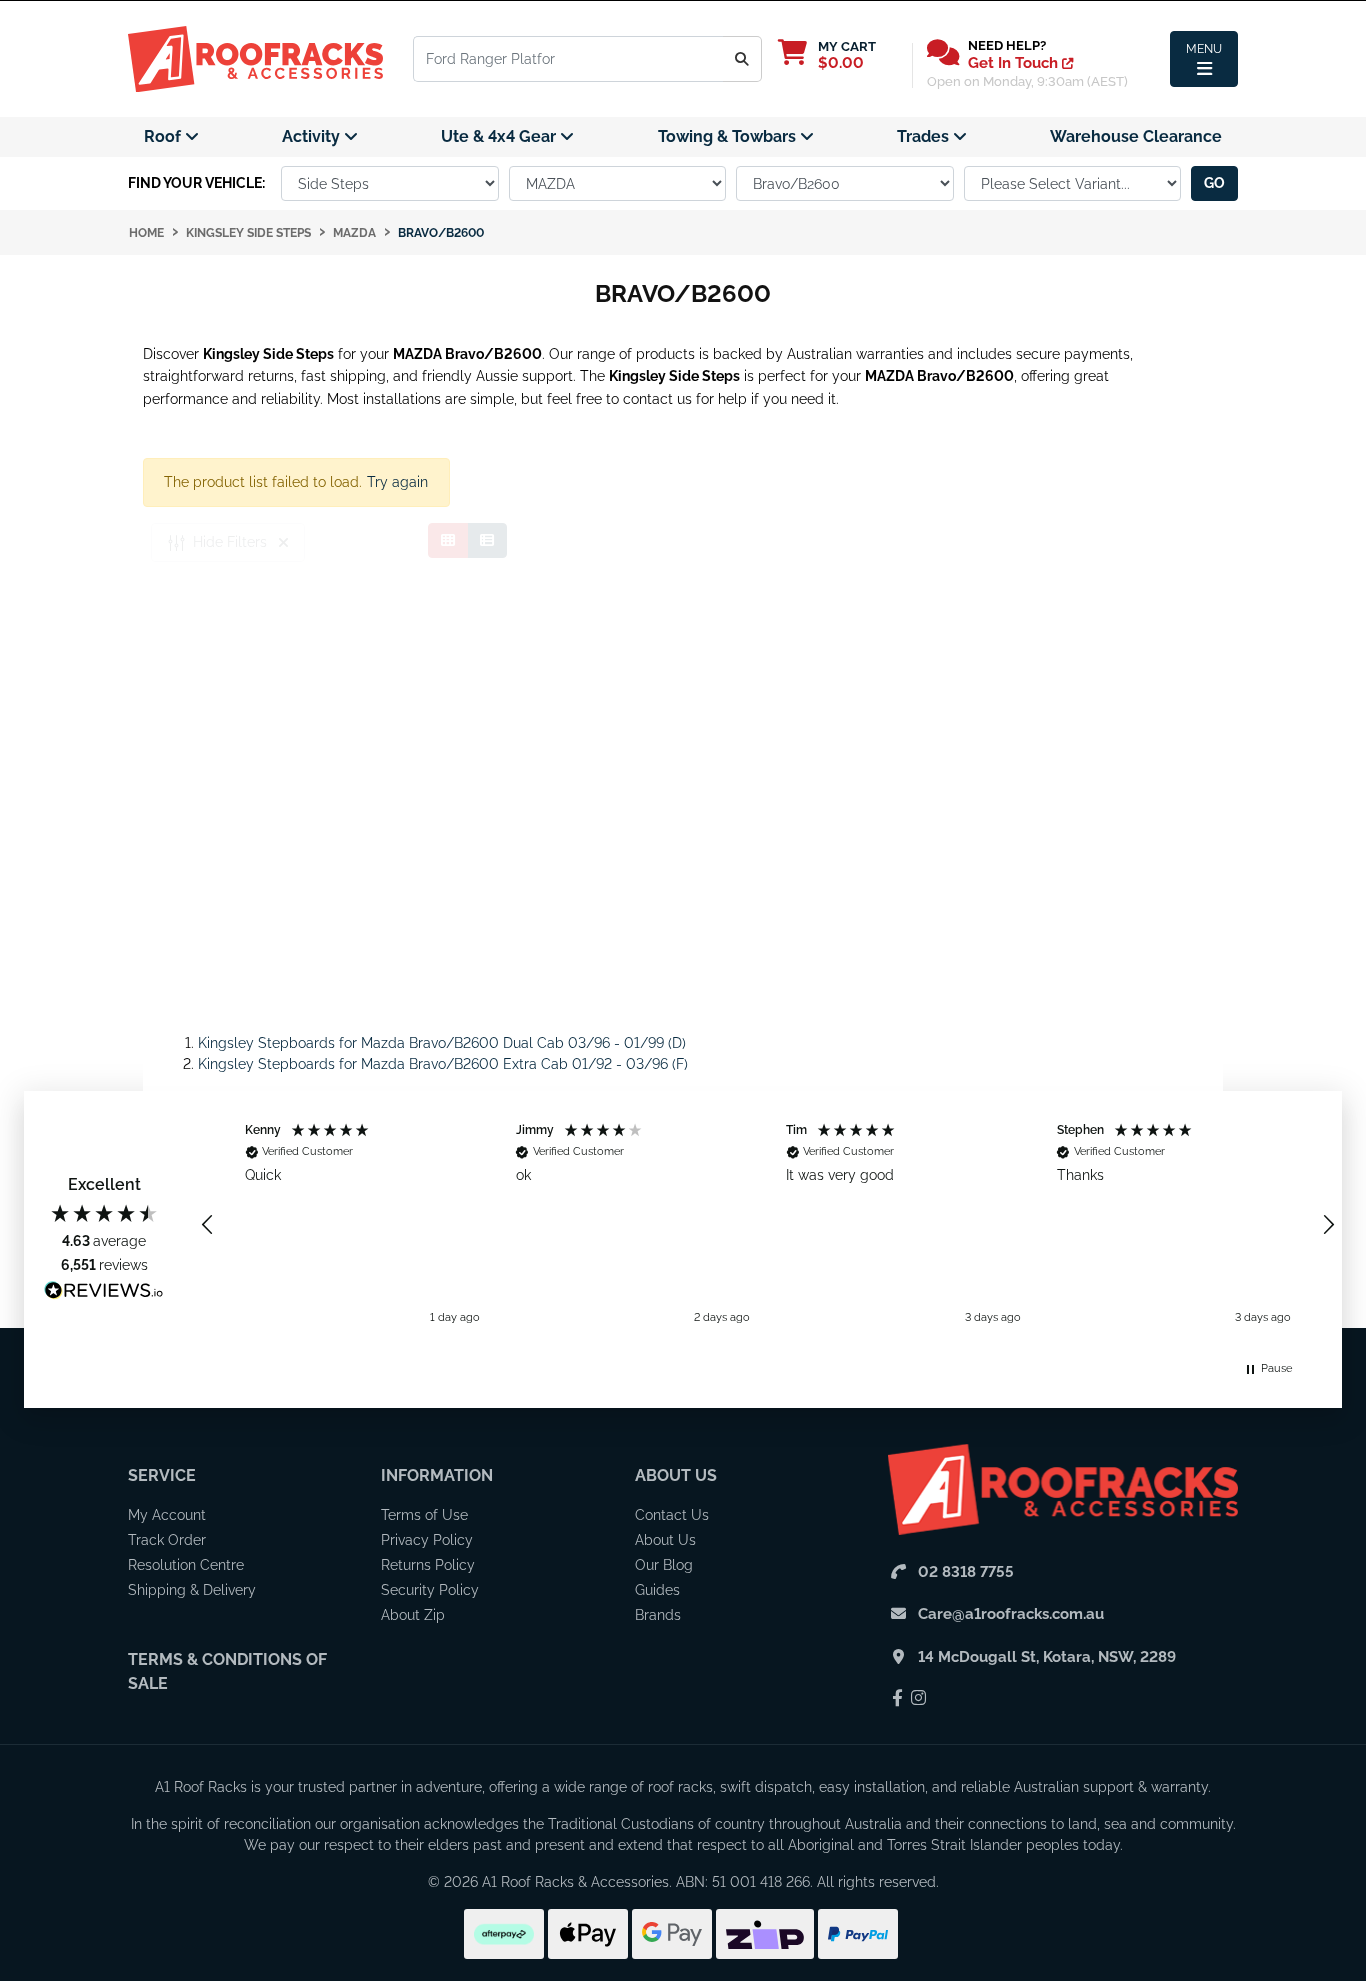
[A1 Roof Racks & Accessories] (255, 58)
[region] (768, 1224)
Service (162, 1475)
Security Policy (430, 1590)
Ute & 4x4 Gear (500, 136)
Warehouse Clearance (1136, 136)
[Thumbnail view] (448, 540)
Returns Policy (428, 1565)
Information (437, 1475)
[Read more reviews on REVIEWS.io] (104, 1293)
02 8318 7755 (966, 1572)
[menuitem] (171, 137)
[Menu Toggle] (1204, 59)
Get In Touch (1015, 63)
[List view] (487, 540)
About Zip (413, 1615)
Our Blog (664, 1565)
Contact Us (672, 1515)
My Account (167, 1515)
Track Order (167, 1540)
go (1214, 183)
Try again (397, 482)
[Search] (742, 59)
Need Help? (1007, 45)
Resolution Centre (186, 1565)
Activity (313, 136)
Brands (658, 1615)
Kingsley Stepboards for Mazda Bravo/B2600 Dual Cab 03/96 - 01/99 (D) (442, 1043)
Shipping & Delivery (192, 1590)
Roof (164, 136)
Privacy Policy (427, 1540)
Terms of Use (424, 1515)
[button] (208, 1225)
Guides (657, 1590)
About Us (676, 1475)
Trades (925, 136)
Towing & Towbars (729, 136)
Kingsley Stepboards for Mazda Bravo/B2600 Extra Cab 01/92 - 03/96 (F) (443, 1064)
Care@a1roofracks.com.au (1011, 1614)
